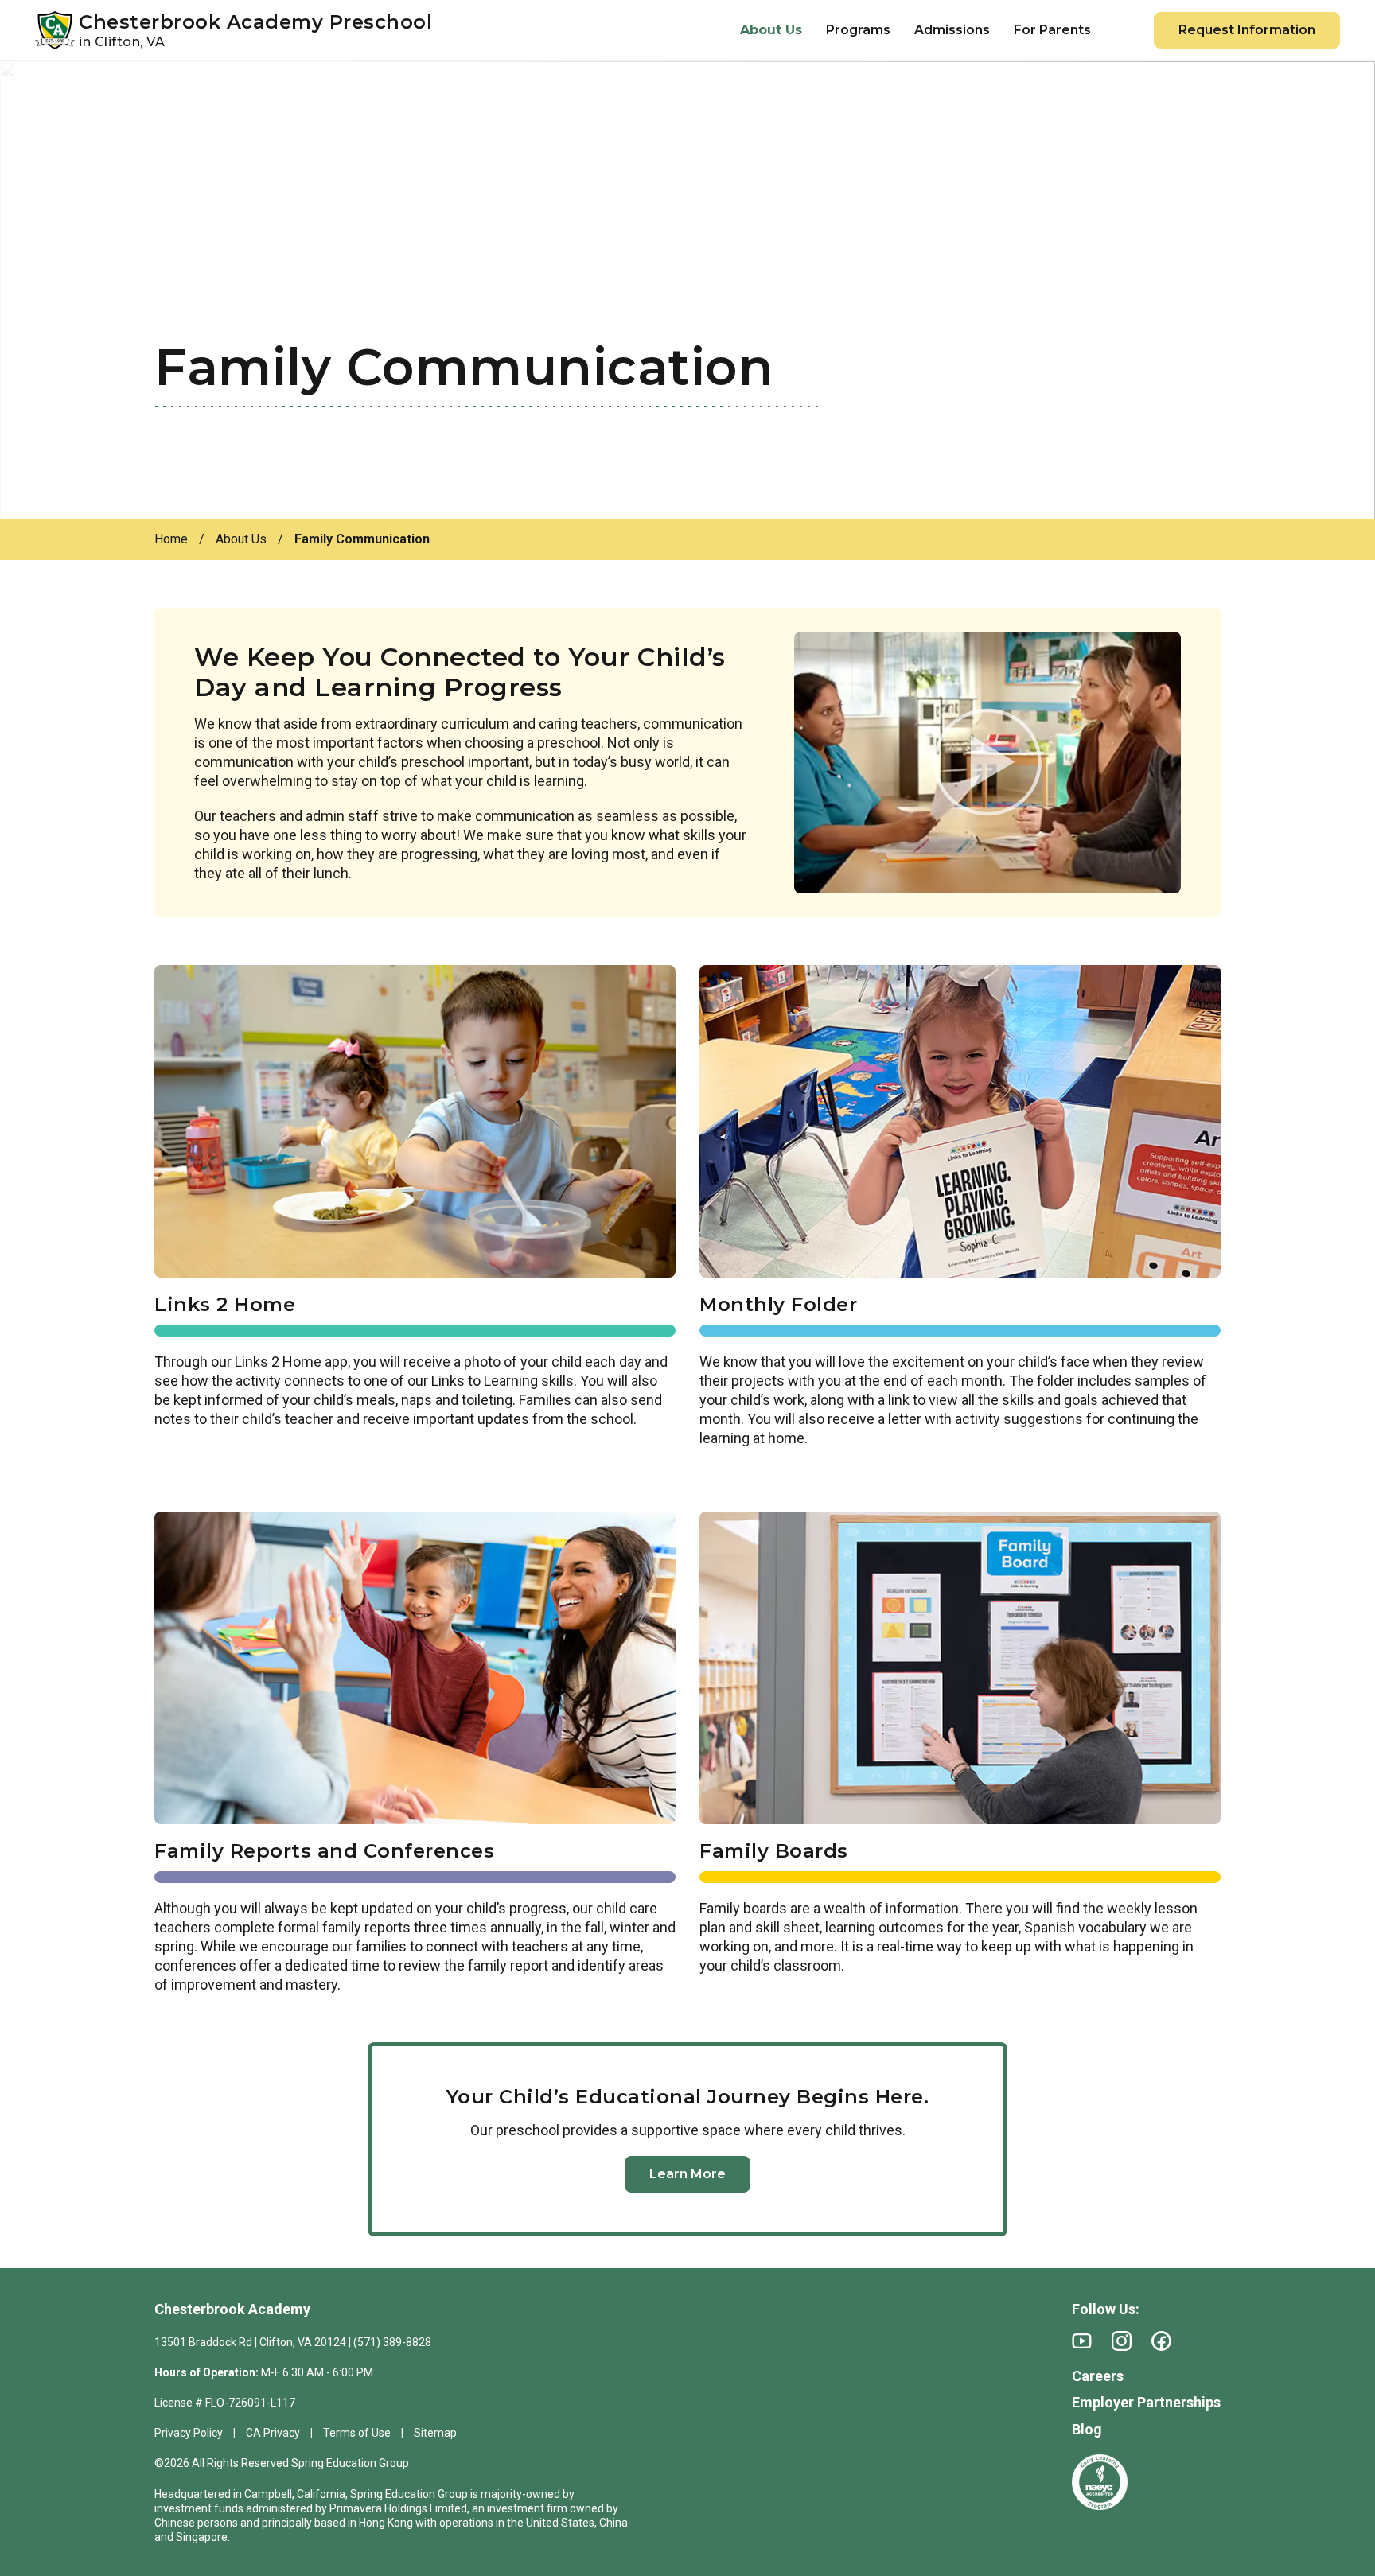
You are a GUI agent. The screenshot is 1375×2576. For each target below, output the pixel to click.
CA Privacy (273, 2433)
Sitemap (435, 2433)
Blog (1087, 2429)
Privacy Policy (189, 2433)
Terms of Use (357, 2433)
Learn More (687, 2174)
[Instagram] (1122, 2341)
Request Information (1247, 30)
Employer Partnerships (1146, 2402)
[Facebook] (1161, 2341)
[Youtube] (1082, 2341)
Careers (1098, 2376)
